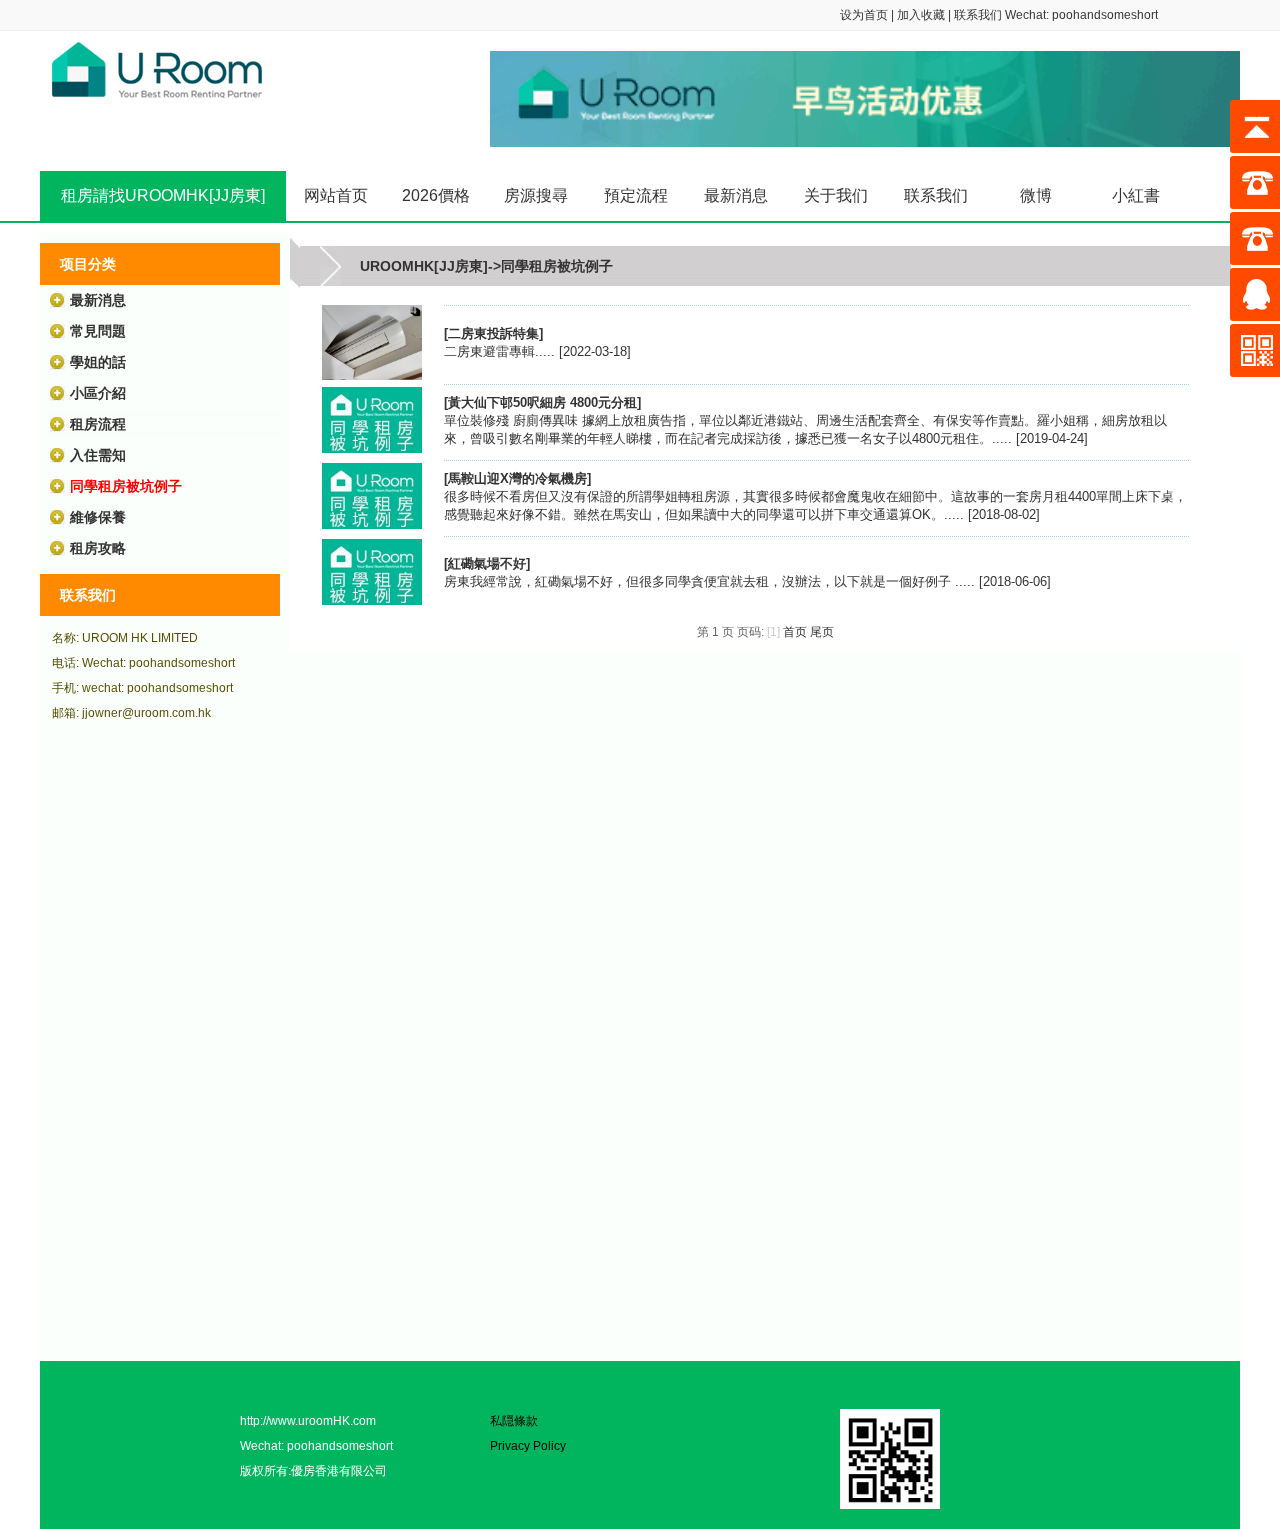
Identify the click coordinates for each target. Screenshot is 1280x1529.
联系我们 (978, 15)
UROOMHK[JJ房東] (424, 266)
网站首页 (336, 195)
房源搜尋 (536, 195)
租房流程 (98, 424)
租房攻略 (98, 548)
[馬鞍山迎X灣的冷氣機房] (372, 524)
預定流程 (636, 195)
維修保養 (98, 517)
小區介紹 (98, 393)
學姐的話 (98, 362)
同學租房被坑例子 (126, 486)
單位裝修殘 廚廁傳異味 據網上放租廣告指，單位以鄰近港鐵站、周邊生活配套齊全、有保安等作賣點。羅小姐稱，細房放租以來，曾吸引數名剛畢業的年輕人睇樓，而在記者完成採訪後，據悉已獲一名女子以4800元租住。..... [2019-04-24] (805, 420)
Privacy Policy (528, 1446)
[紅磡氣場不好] (372, 600)
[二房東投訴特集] (372, 375)
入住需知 (98, 455)
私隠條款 (514, 1421)
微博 (1036, 195)
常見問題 (98, 331)
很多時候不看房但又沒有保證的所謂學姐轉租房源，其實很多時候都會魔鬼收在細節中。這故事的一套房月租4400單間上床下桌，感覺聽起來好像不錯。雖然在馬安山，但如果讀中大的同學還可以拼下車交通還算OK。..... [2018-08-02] (815, 496)
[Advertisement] (160, 1051)
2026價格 (436, 195)
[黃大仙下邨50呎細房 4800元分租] (372, 448)
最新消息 (736, 195)
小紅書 (1136, 195)
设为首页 (864, 15)
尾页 (822, 632)
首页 (795, 632)
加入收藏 (921, 15)
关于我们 (836, 195)
